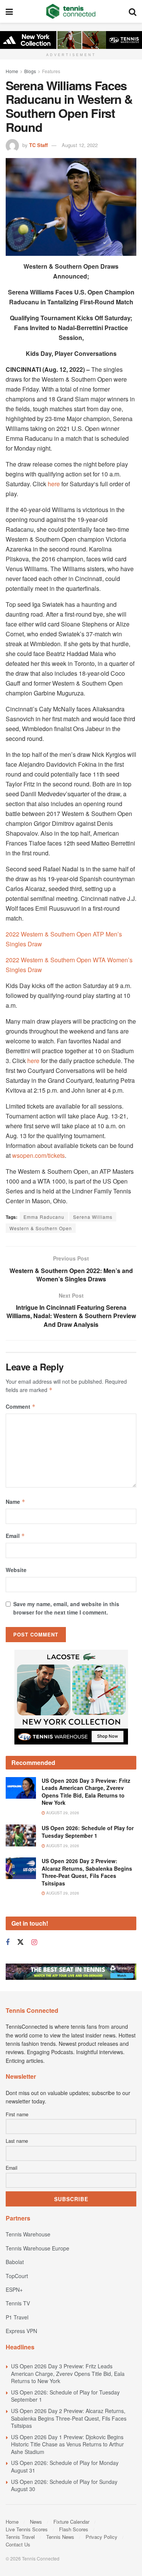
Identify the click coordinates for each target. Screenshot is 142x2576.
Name (16, 1502)
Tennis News (60, 2537)
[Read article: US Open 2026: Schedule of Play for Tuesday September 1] (21, 1835)
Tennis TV (18, 2303)
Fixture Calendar (71, 2522)
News (36, 2522)
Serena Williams (93, 1217)
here (54, 484)
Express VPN (21, 2331)
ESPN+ (14, 2289)
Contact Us (18, 2544)
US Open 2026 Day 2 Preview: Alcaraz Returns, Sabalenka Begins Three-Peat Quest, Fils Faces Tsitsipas (87, 1872)
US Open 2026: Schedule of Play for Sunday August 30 (64, 2485)
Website (16, 1570)
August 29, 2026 (62, 1813)
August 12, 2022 (80, 145)
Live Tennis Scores (27, 2529)
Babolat (15, 2262)
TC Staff (38, 145)
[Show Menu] (9, 11)
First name (17, 2114)
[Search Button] (133, 11)
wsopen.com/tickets (38, 1155)
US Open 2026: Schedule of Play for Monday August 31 (65, 2466)
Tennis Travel (20, 2537)
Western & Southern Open (41, 1228)
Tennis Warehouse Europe (37, 2248)
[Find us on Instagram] (34, 1942)
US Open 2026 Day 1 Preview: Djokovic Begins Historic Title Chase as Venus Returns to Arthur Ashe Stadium (67, 2444)
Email (15, 1536)
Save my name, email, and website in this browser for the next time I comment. (66, 1608)
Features (51, 71)
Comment (21, 1406)
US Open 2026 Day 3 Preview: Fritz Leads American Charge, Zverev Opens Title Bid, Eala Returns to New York (86, 1792)
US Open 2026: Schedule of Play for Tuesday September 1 (88, 1832)
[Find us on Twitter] (20, 1942)
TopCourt (17, 2276)
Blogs (30, 71)
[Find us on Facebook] (8, 1942)
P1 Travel (17, 2317)
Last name (17, 2141)
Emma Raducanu (44, 1217)
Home (12, 71)
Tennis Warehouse (28, 2234)
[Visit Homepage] (71, 11)
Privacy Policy (101, 2537)
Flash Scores (74, 2529)
